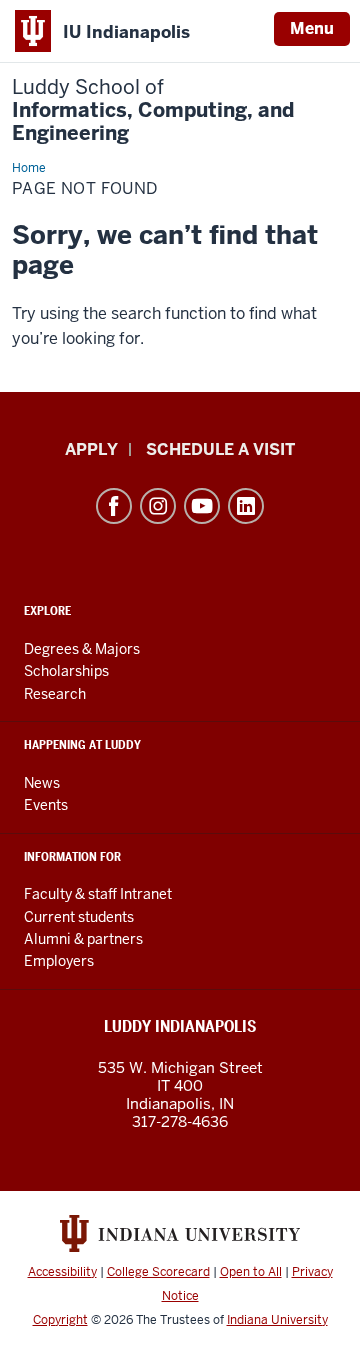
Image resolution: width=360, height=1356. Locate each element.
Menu (312, 28)
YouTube (202, 506)
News (42, 783)
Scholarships (66, 671)
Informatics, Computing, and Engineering (153, 110)
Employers (59, 961)
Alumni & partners (83, 939)
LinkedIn (246, 506)
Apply (91, 449)
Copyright (60, 1320)
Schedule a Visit (220, 449)
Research (55, 694)
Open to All (251, 1272)
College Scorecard (158, 1272)
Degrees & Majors (82, 649)
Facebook (114, 506)
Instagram (158, 506)
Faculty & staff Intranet (98, 894)
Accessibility (62, 1272)
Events (46, 805)
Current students (79, 917)
